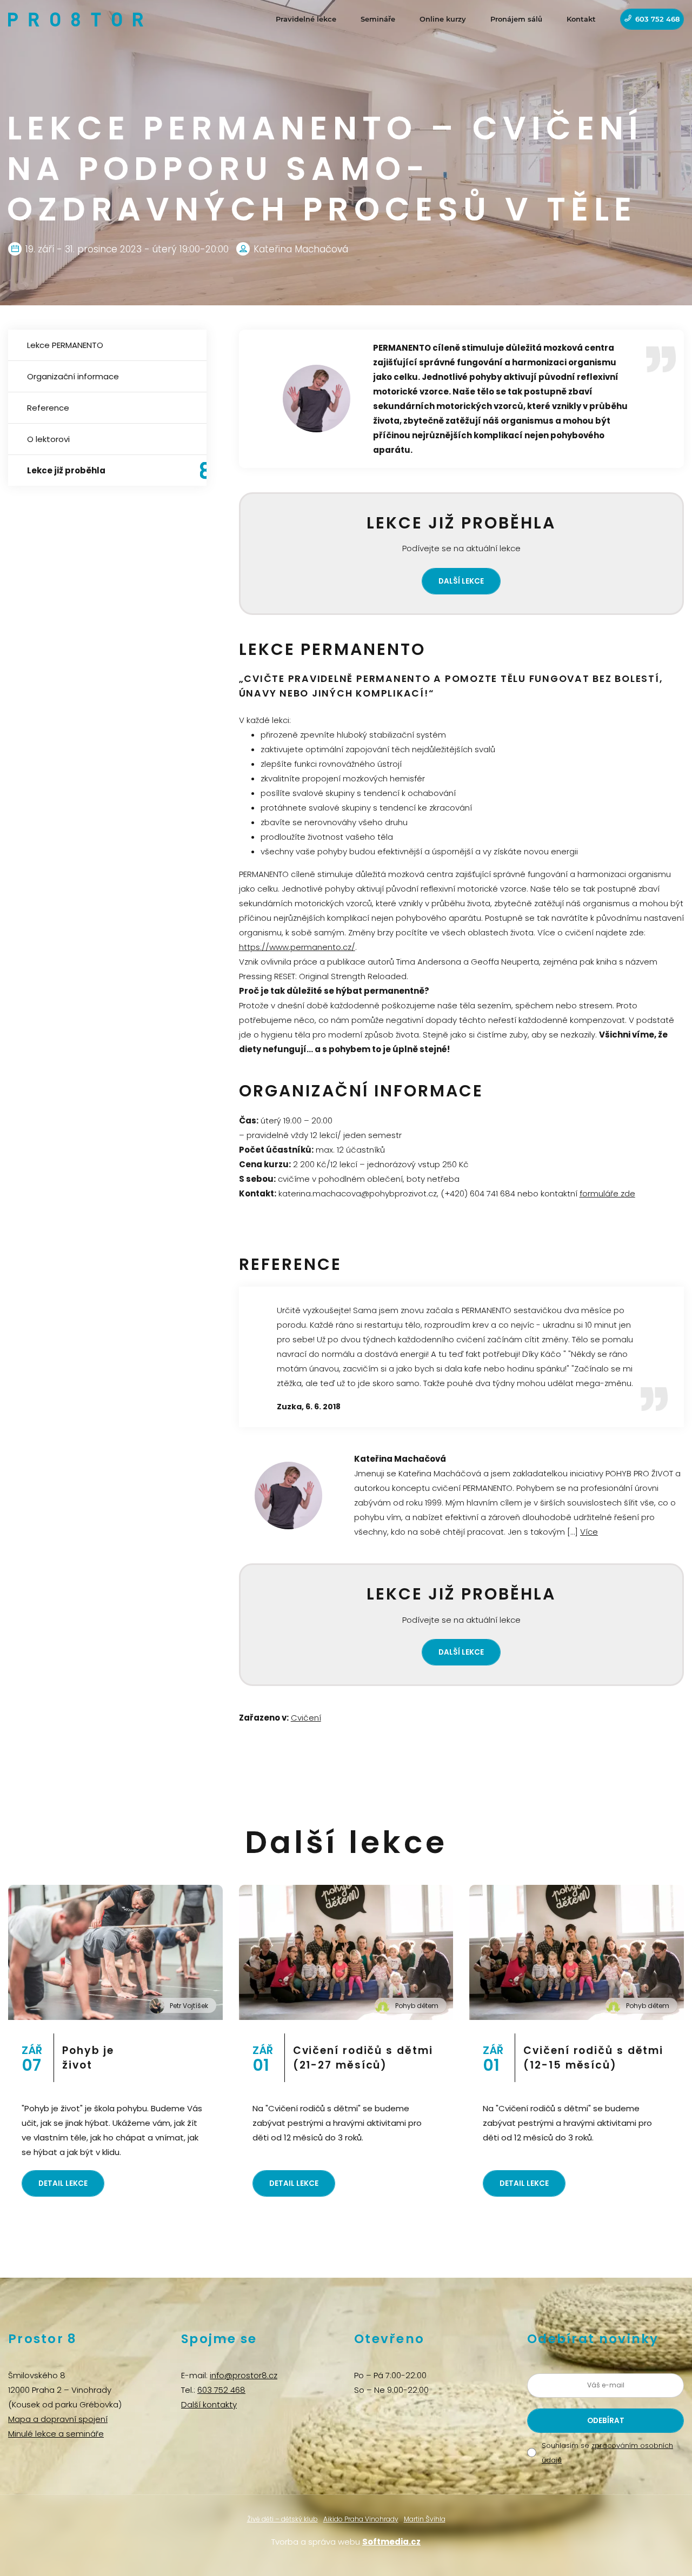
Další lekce (461, 581)
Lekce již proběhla (66, 470)
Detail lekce (63, 2183)
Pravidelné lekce (306, 19)
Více (589, 1532)
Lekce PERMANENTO (65, 345)
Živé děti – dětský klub (282, 2519)
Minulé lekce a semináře (56, 2434)
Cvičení (306, 1718)
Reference (48, 408)
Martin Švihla (425, 2519)
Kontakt (581, 19)
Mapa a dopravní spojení (58, 2419)
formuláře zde (607, 1193)
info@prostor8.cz (244, 2375)
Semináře (378, 19)
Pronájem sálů (516, 19)
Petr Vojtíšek (189, 2006)
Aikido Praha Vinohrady (361, 2519)
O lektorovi (48, 439)
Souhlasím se (607, 2453)
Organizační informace (73, 376)
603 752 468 (657, 19)
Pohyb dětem (417, 2006)
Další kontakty (209, 2404)
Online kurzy (443, 19)
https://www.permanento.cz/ (297, 947)
